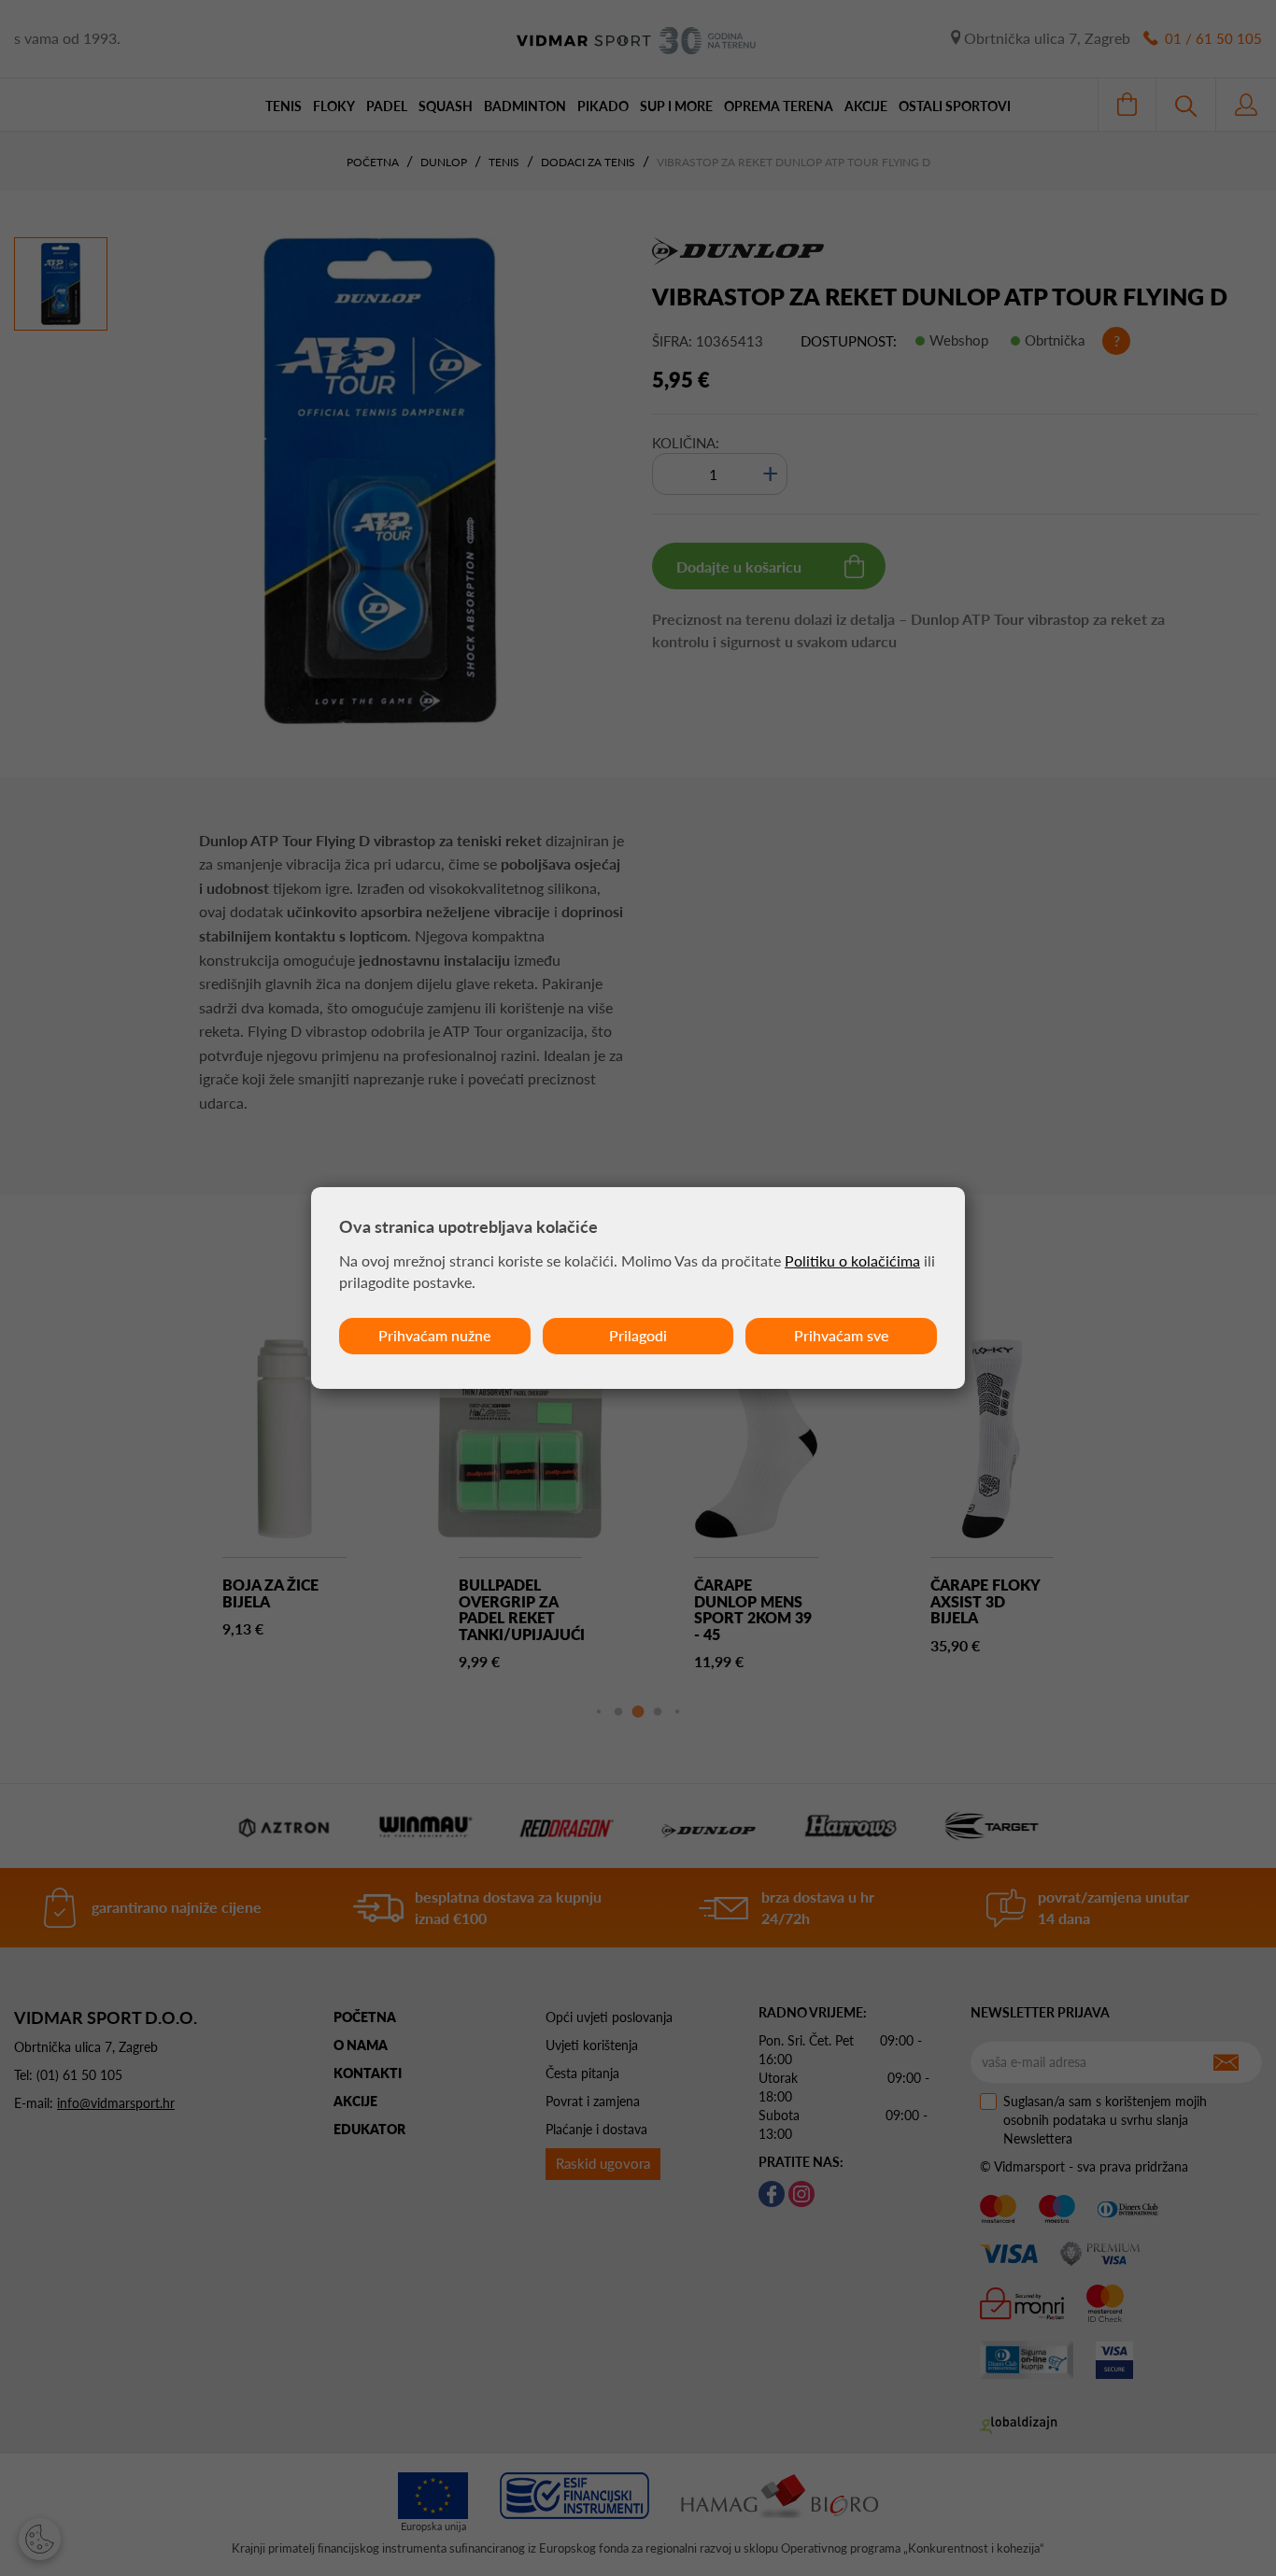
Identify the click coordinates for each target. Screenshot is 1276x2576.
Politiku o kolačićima (852, 1260)
